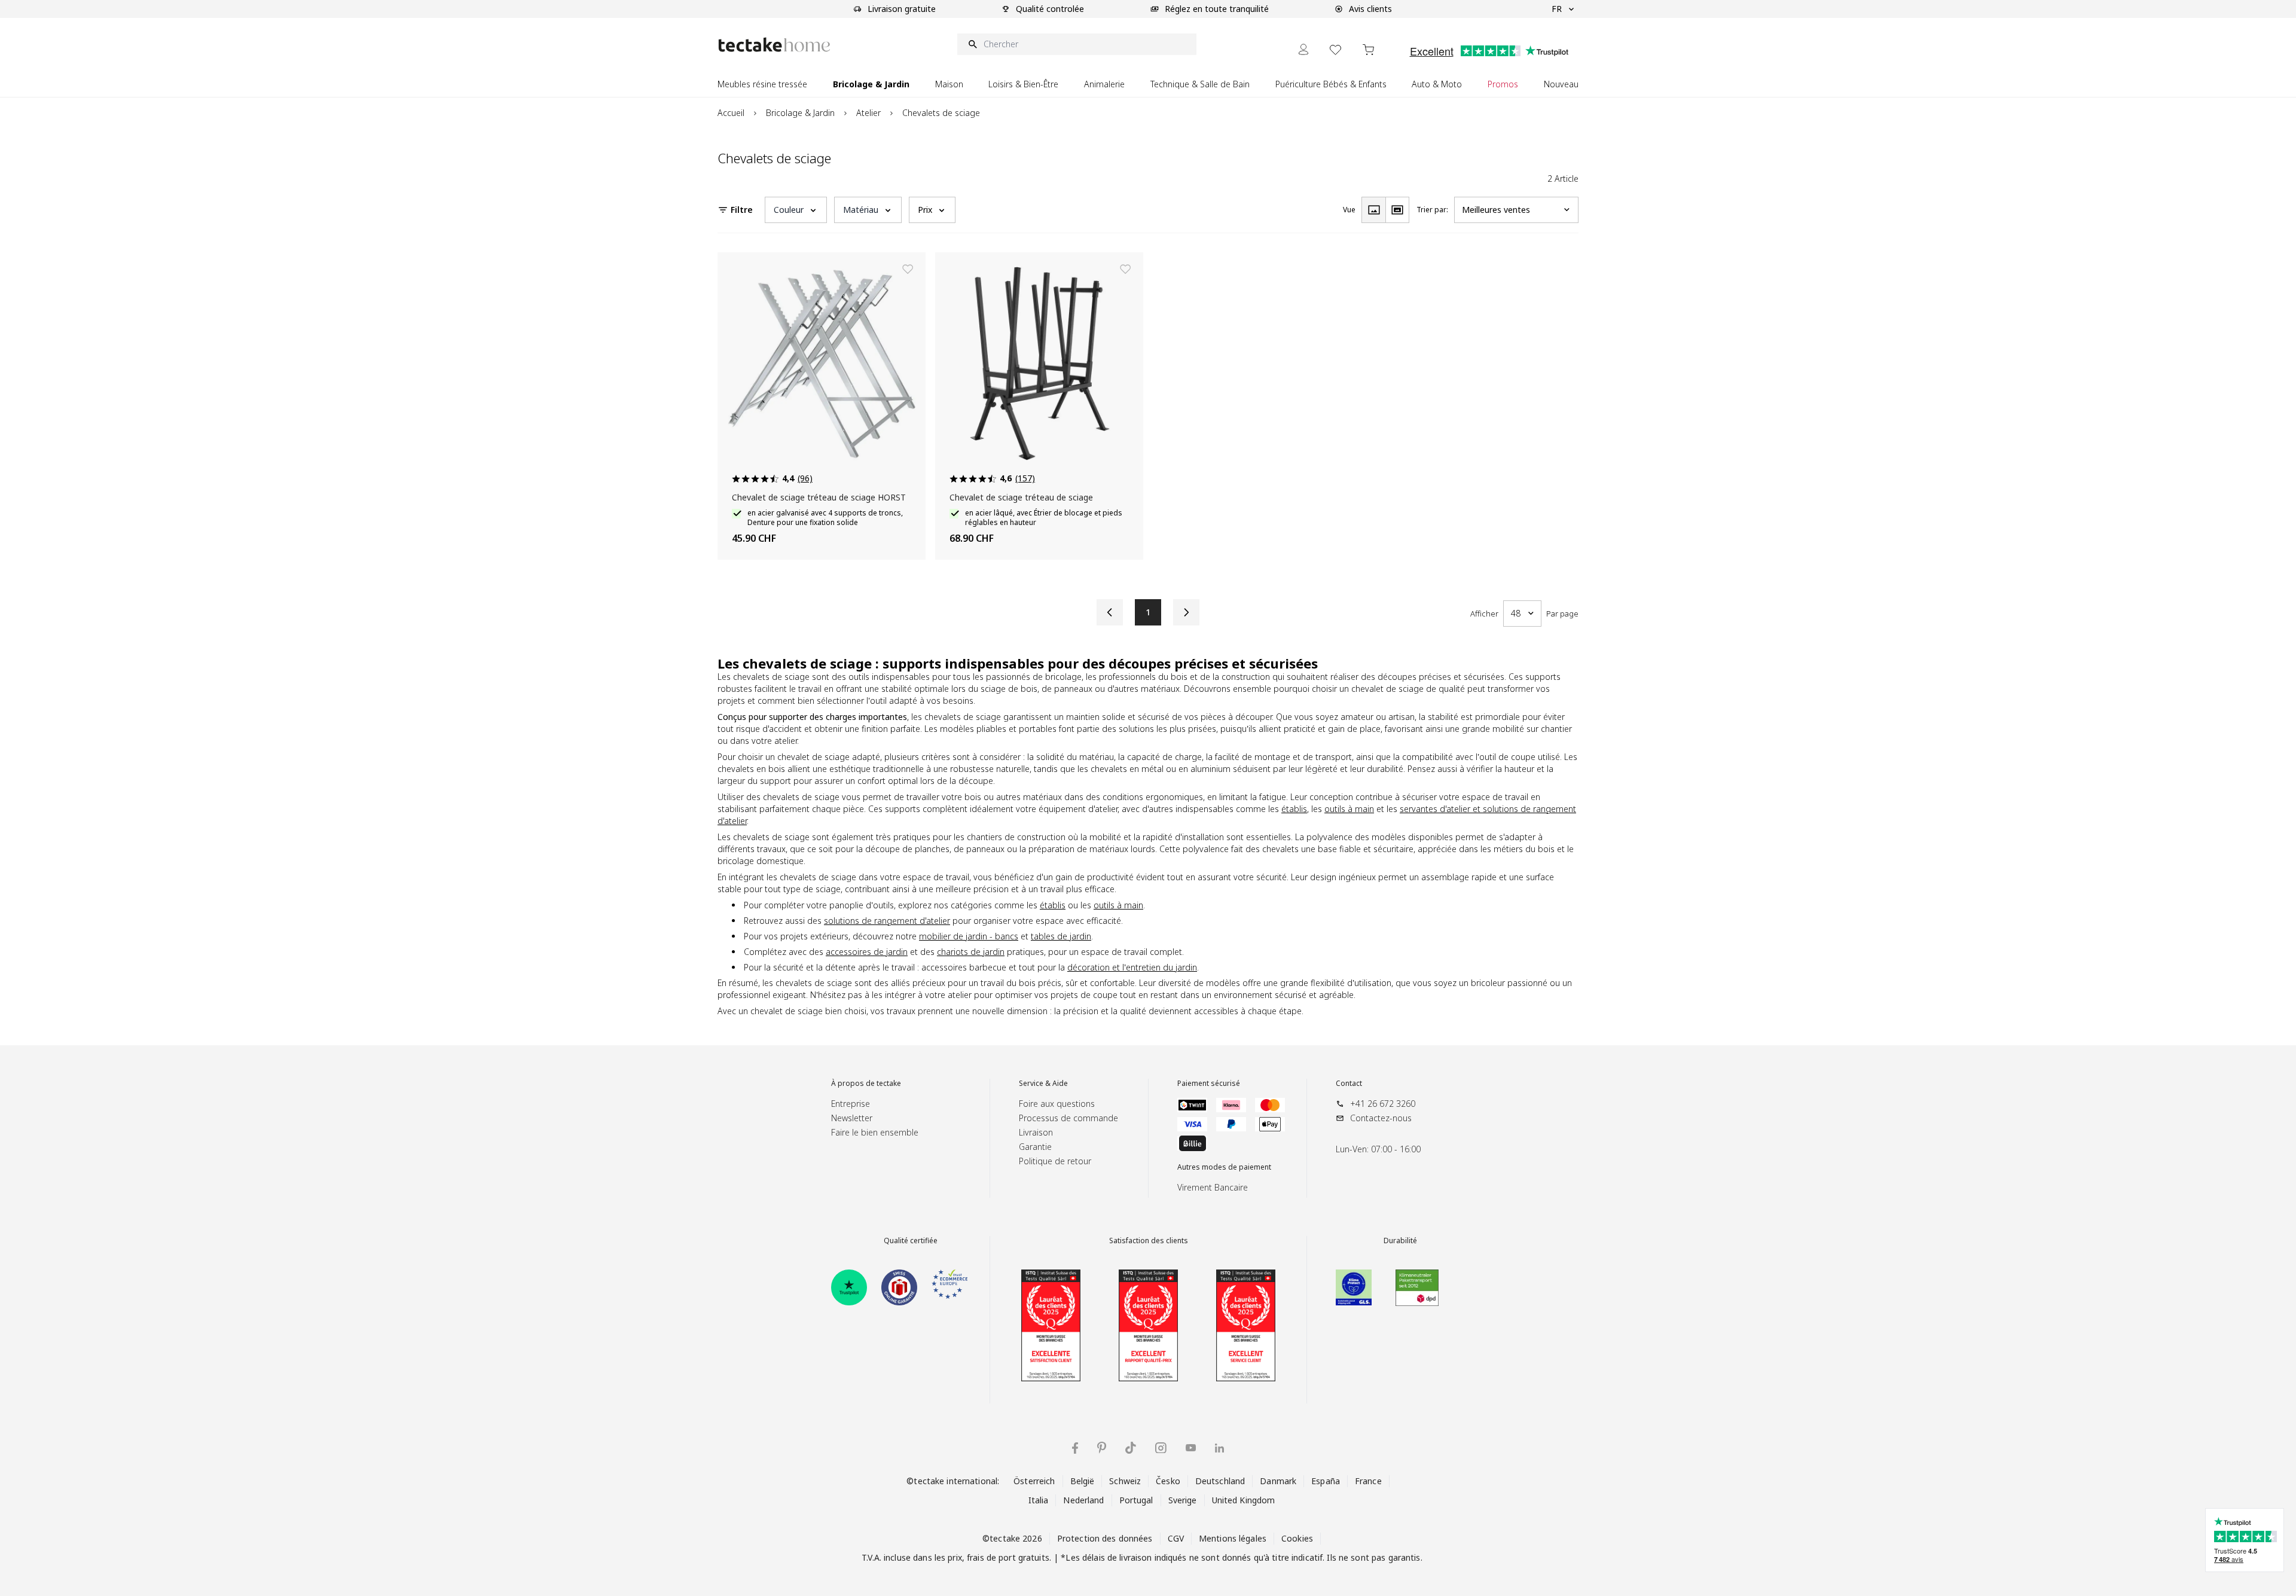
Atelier (868, 113)
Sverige (1183, 1500)
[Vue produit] (1373, 210)
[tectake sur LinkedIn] (1219, 1448)
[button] (796, 210)
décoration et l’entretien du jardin (1132, 967)
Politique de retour (1055, 1161)
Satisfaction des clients (1149, 1241)
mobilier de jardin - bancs (969, 936)
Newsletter (852, 1118)
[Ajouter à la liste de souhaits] (908, 269)
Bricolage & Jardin (800, 113)
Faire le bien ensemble (875, 1132)
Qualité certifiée (911, 1241)
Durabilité (1400, 1241)
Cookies (1297, 1538)
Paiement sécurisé (1209, 1084)
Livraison (1036, 1132)
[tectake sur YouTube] (1191, 1448)
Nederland (1083, 1500)
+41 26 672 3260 (1383, 1104)
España (1326, 1481)
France (1368, 1481)
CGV (1176, 1538)
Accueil (731, 113)
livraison (1135, 1557)
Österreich (1034, 1481)
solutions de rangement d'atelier (887, 921)
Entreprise (851, 1104)
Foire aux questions (1057, 1104)
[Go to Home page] (774, 45)
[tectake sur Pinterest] (1102, 1448)
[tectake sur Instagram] (1161, 1448)
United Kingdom (1244, 1500)
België (1083, 1481)
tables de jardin (1061, 936)
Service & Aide (1043, 1084)
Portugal (1136, 1500)
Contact (1349, 1084)
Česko (1168, 1481)
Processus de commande (1068, 1118)
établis (1294, 809)
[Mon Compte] (1303, 49)
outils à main (1349, 809)
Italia (1039, 1500)
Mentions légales (1233, 1538)
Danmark (1278, 1481)
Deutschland (1220, 1481)
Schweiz (1125, 1481)
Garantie (1035, 1147)
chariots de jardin (971, 952)
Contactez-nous (1381, 1118)
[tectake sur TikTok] (1131, 1448)
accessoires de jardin (867, 952)
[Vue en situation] (1397, 210)
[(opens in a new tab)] (849, 1287)
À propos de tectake (866, 1084)
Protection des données (1105, 1538)
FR (1557, 9)
